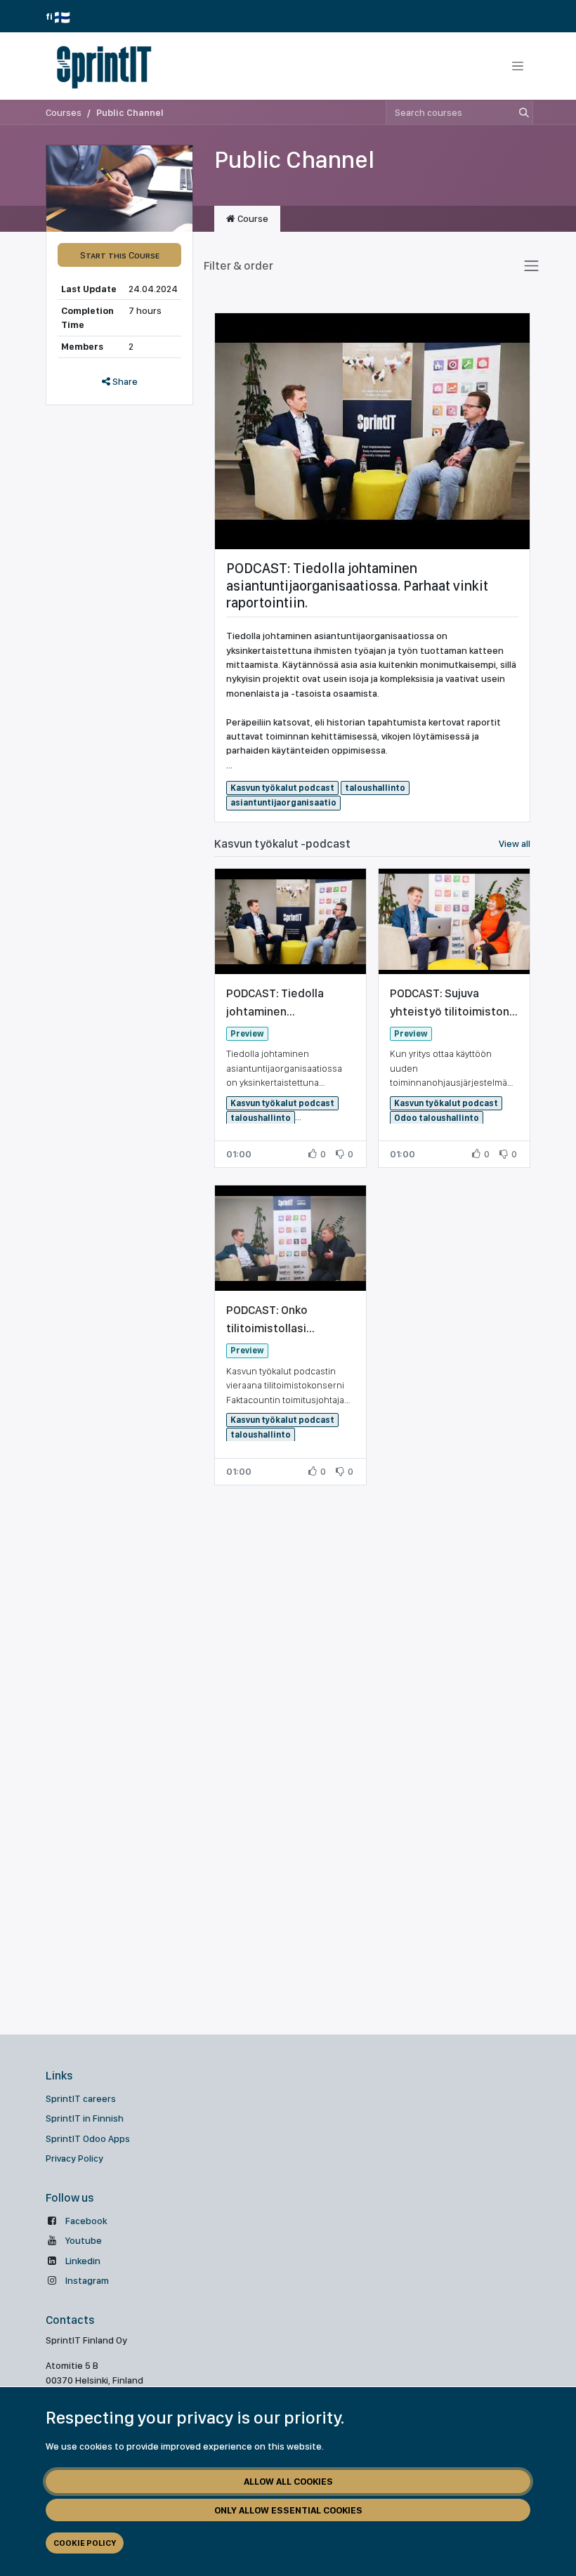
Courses (64, 112)
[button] (119, 255)
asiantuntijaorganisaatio (283, 802)
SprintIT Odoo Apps (88, 2138)
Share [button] (124, 381)
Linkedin (83, 2261)
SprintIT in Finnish (85, 2118)
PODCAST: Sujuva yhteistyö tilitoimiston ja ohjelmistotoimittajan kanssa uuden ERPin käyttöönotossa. (454, 1003)
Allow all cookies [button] (288, 2481)
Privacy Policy (74, 2158)
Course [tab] (252, 218)
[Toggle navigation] (518, 66)
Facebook (86, 2221)
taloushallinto (375, 788)
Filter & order (238, 265)
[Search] (521, 112)
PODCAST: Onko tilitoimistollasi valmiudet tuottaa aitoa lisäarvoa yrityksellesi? (289, 1320)
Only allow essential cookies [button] (288, 2510)
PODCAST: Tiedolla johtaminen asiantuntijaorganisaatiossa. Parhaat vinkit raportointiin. (357, 585)
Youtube (84, 2240)
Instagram (87, 2280)
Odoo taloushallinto (437, 1118)
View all (515, 843)
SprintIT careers (81, 2098)
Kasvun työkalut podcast (282, 788)
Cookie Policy (85, 2543)
